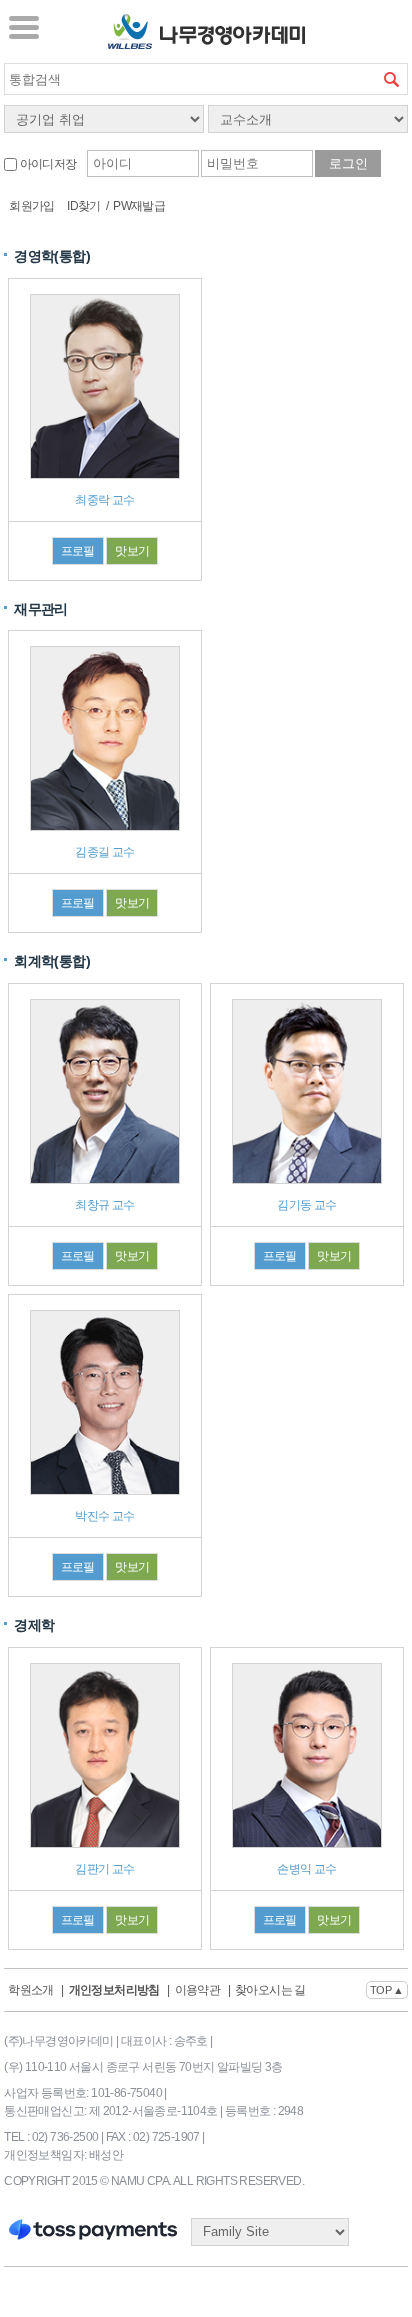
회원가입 (32, 206)
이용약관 (198, 1990)
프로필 (78, 551)
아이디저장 (46, 164)
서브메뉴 (24, 27)
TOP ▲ (387, 1990)
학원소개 (31, 1990)
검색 (392, 79)
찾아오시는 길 (270, 1990)
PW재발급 (139, 206)
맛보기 (132, 551)
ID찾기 (84, 206)
